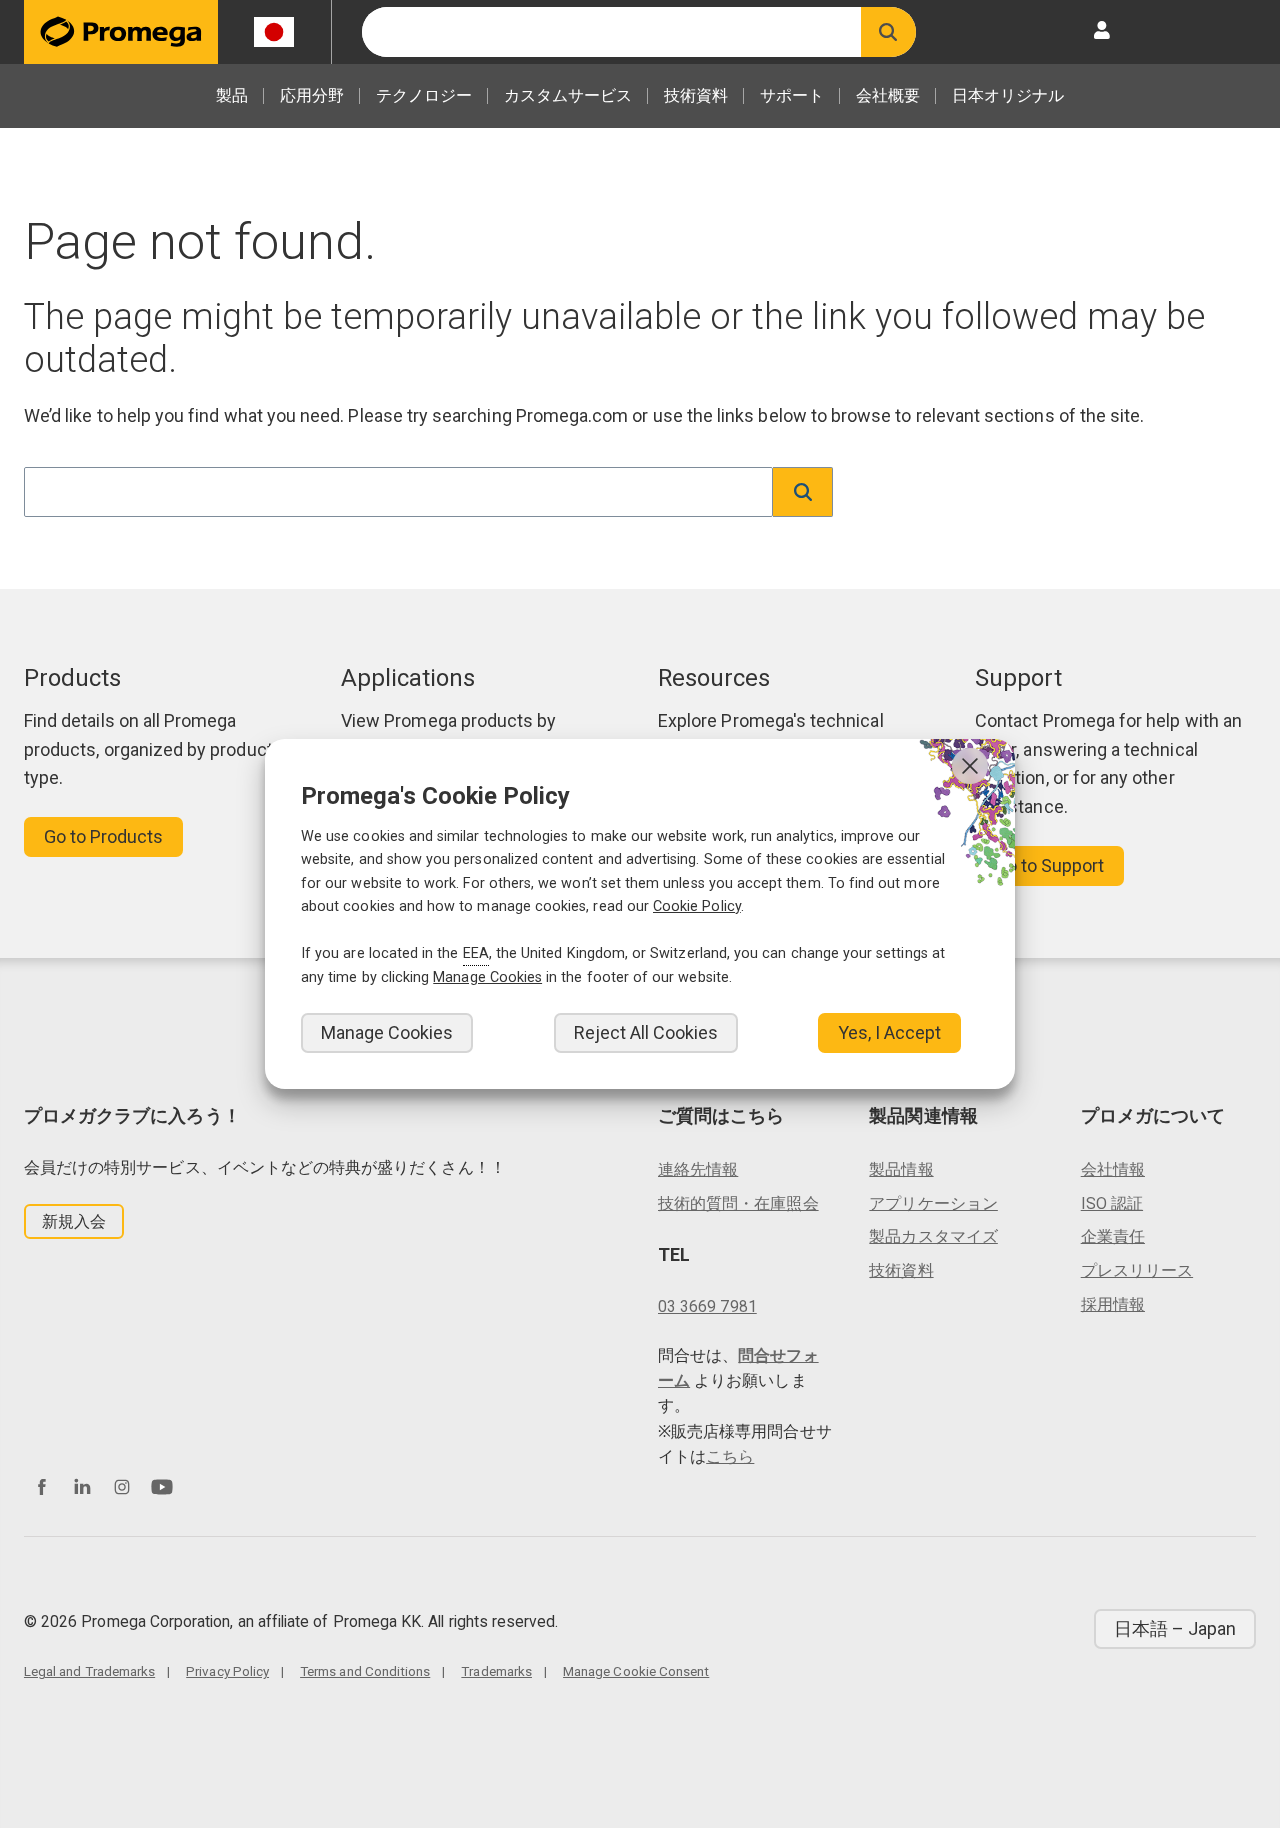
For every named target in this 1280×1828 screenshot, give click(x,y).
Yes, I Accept (889, 1032)
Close (970, 766)
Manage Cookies (387, 1032)
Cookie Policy (697, 906)
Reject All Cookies (646, 1032)
